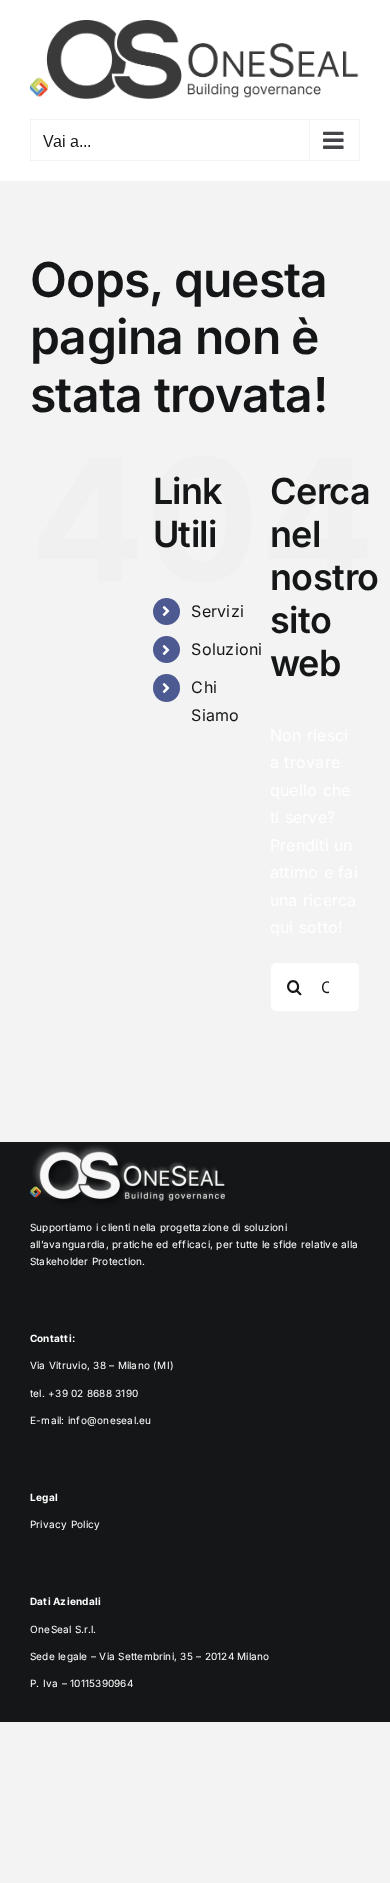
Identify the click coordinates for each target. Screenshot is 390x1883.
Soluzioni (226, 649)
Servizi (217, 611)
